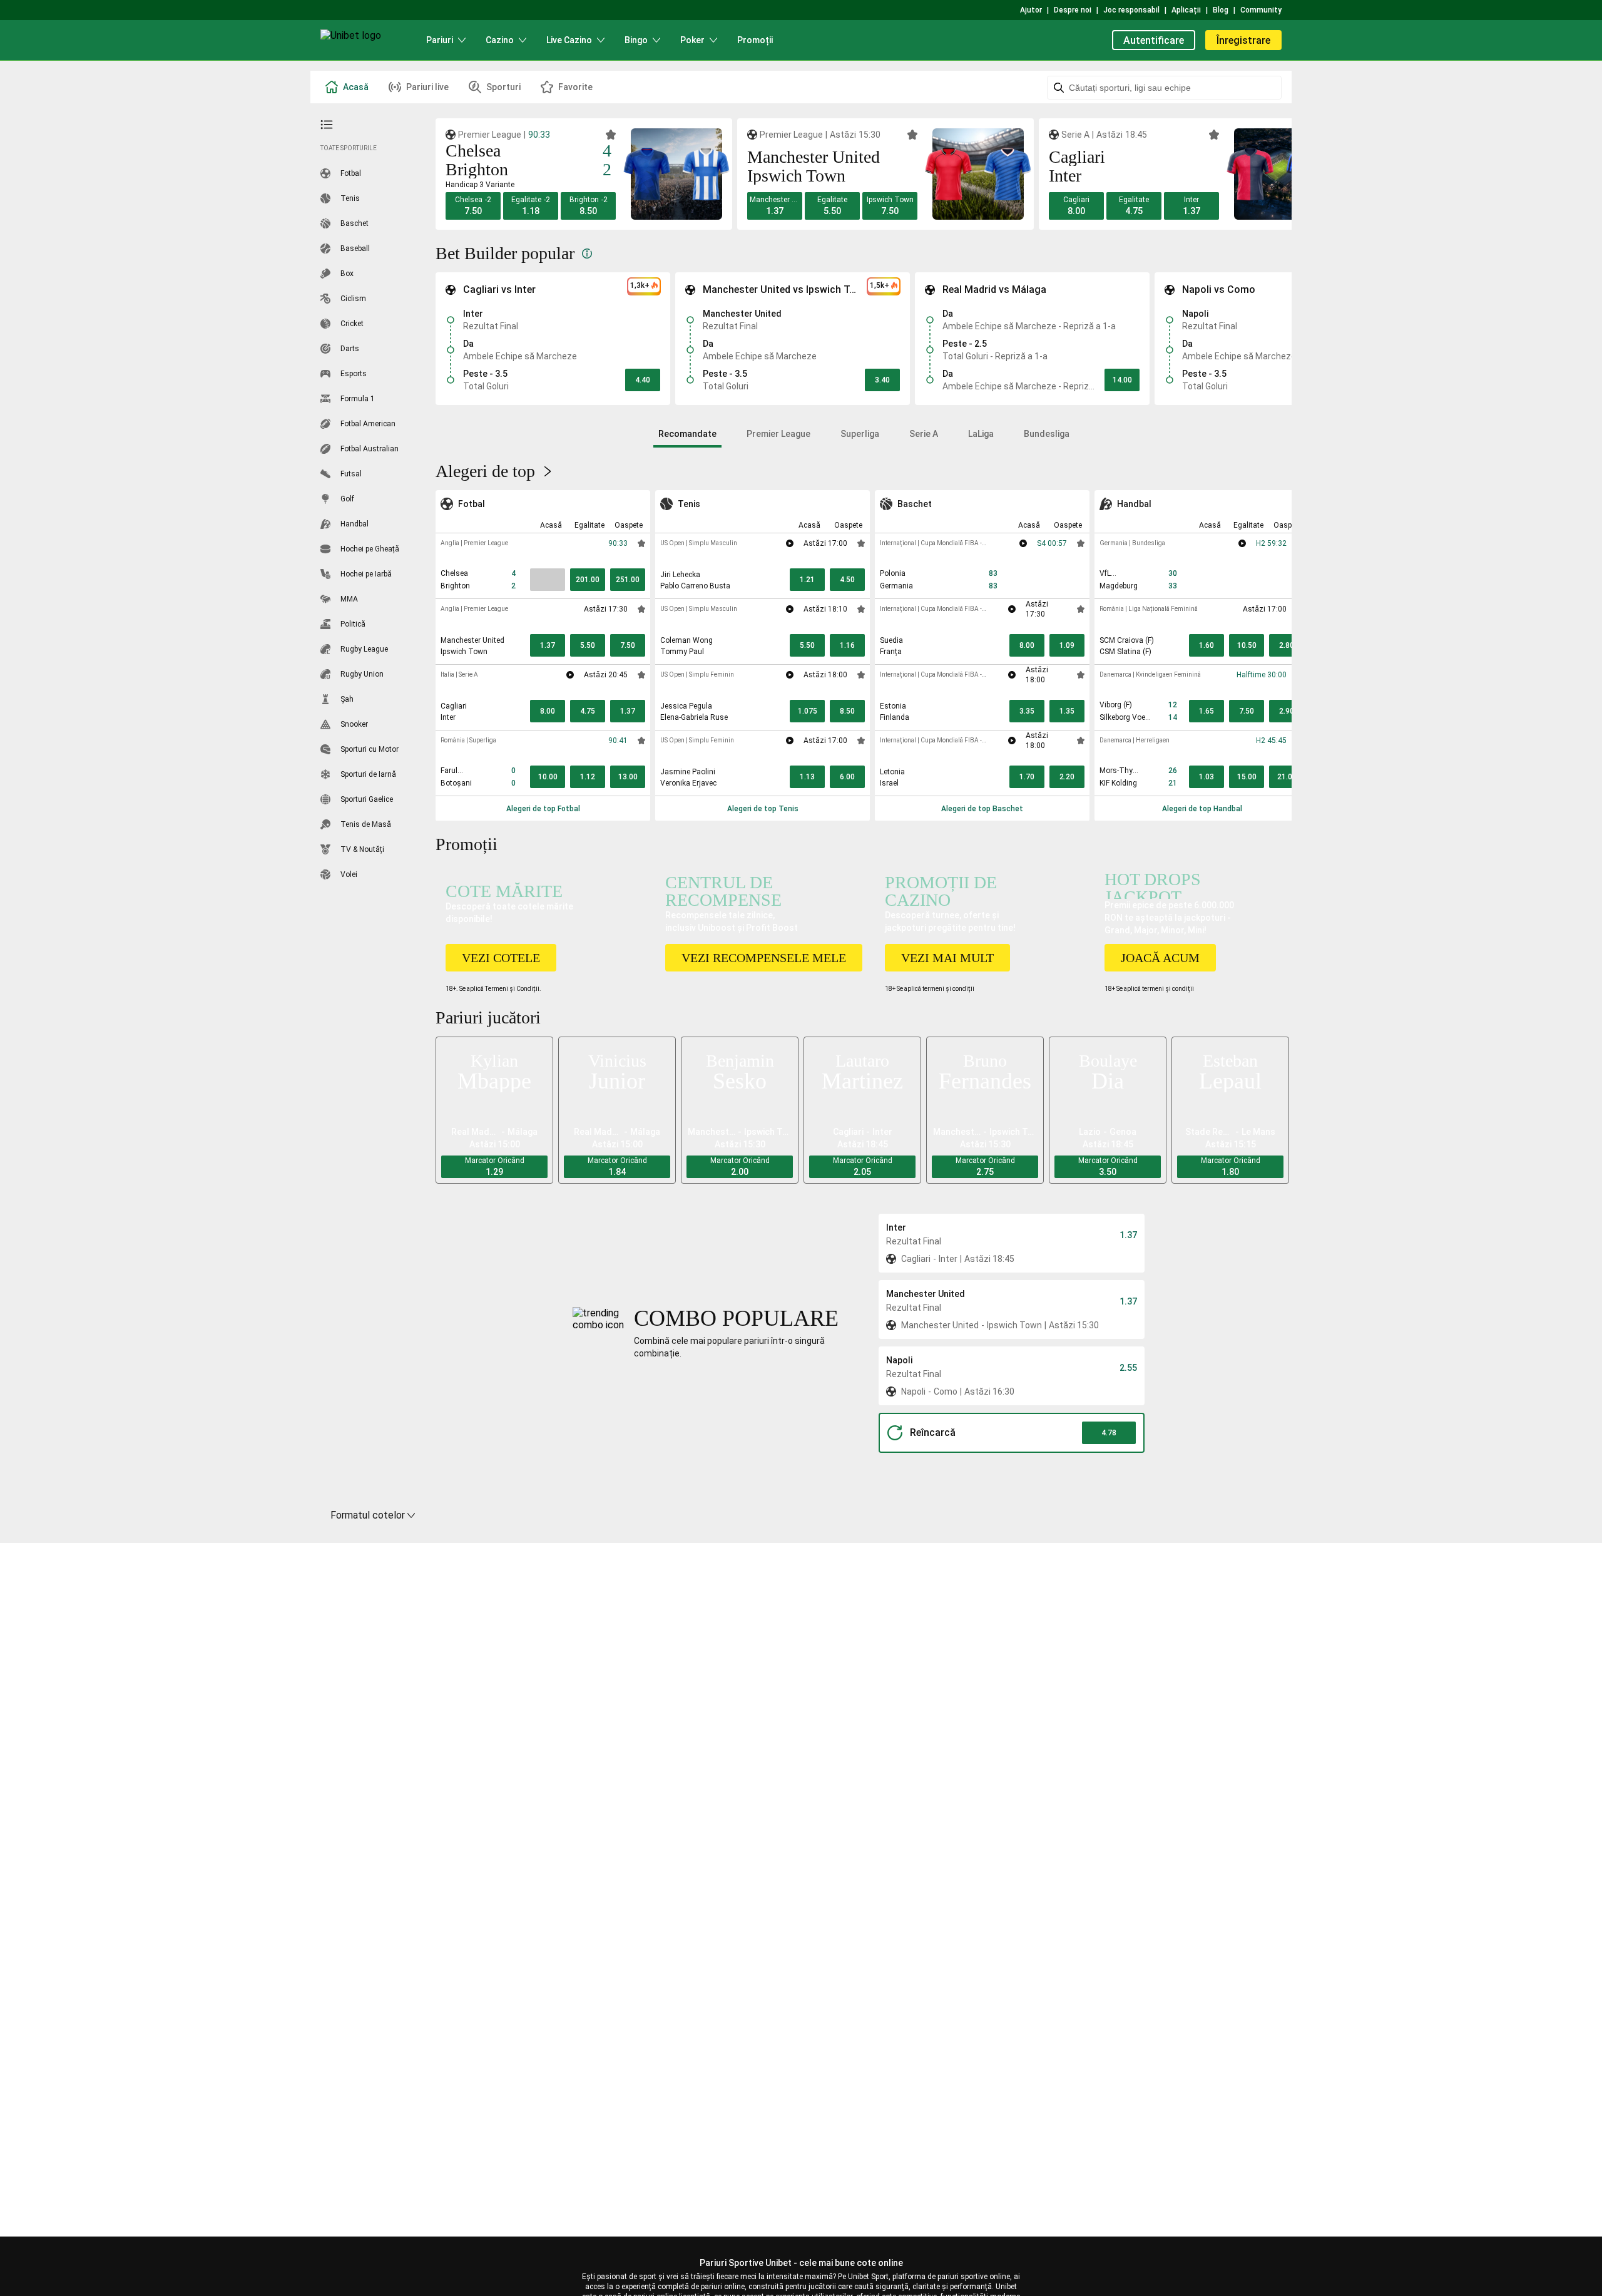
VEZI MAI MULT (947, 958)
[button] (473, 206)
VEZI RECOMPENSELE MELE (764, 958)
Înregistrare (1243, 40)
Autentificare (1154, 40)
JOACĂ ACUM (1160, 958)
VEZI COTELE (501, 958)
